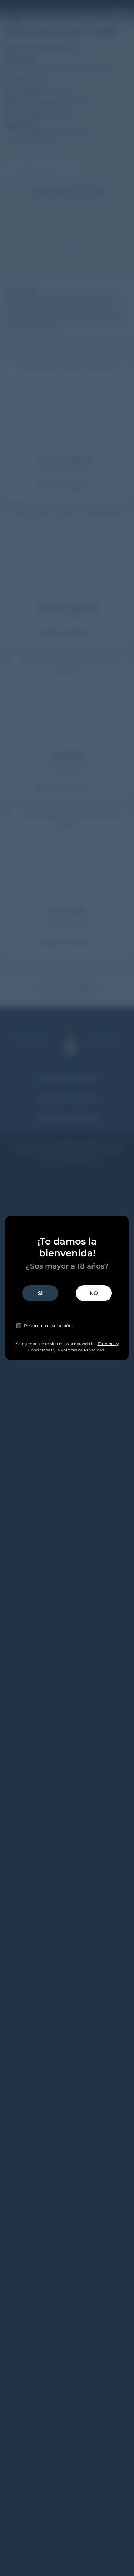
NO (94, 1293)
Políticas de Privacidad (82, 1350)
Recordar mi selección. (48, 1326)
